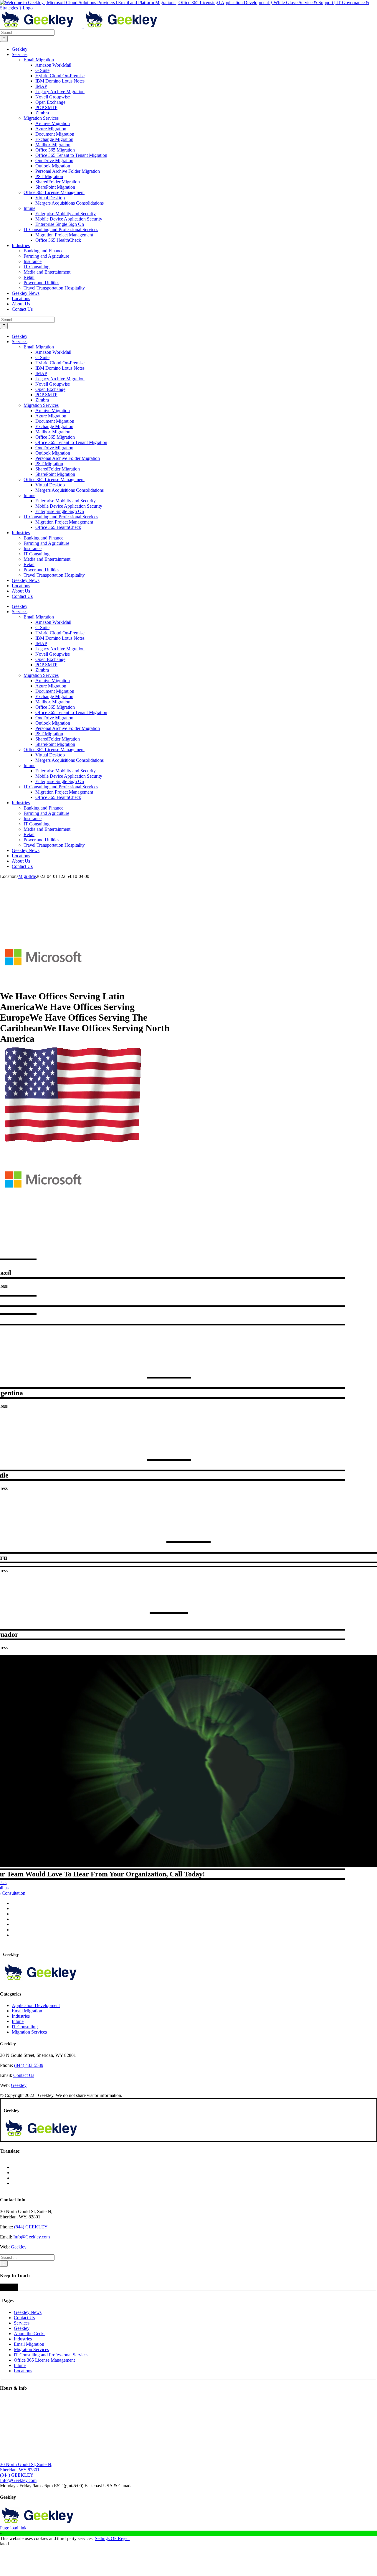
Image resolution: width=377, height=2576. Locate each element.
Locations (23, 2371)
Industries (21, 2016)
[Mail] (7, 2287)
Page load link (13, 2528)
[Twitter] (4, 2287)
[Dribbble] (16, 2287)
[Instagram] (10, 2287)
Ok (114, 2538)
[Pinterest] (13, 2287)
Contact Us (24, 2075)
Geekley (19, 2085)
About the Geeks (30, 2334)
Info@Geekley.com (32, 2237)
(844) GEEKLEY (31, 2227)
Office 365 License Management (44, 2360)
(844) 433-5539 (29, 2065)
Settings (103, 2538)
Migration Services (29, 2032)
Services (22, 2323)
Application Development (36, 2005)
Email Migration (27, 2011)
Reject (124, 2538)
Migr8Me (27, 876)
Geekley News (28, 2312)
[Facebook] (1, 2287)
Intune (18, 2021)
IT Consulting (25, 2027)
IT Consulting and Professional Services (51, 2355)
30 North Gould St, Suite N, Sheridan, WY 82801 (26, 2467)
